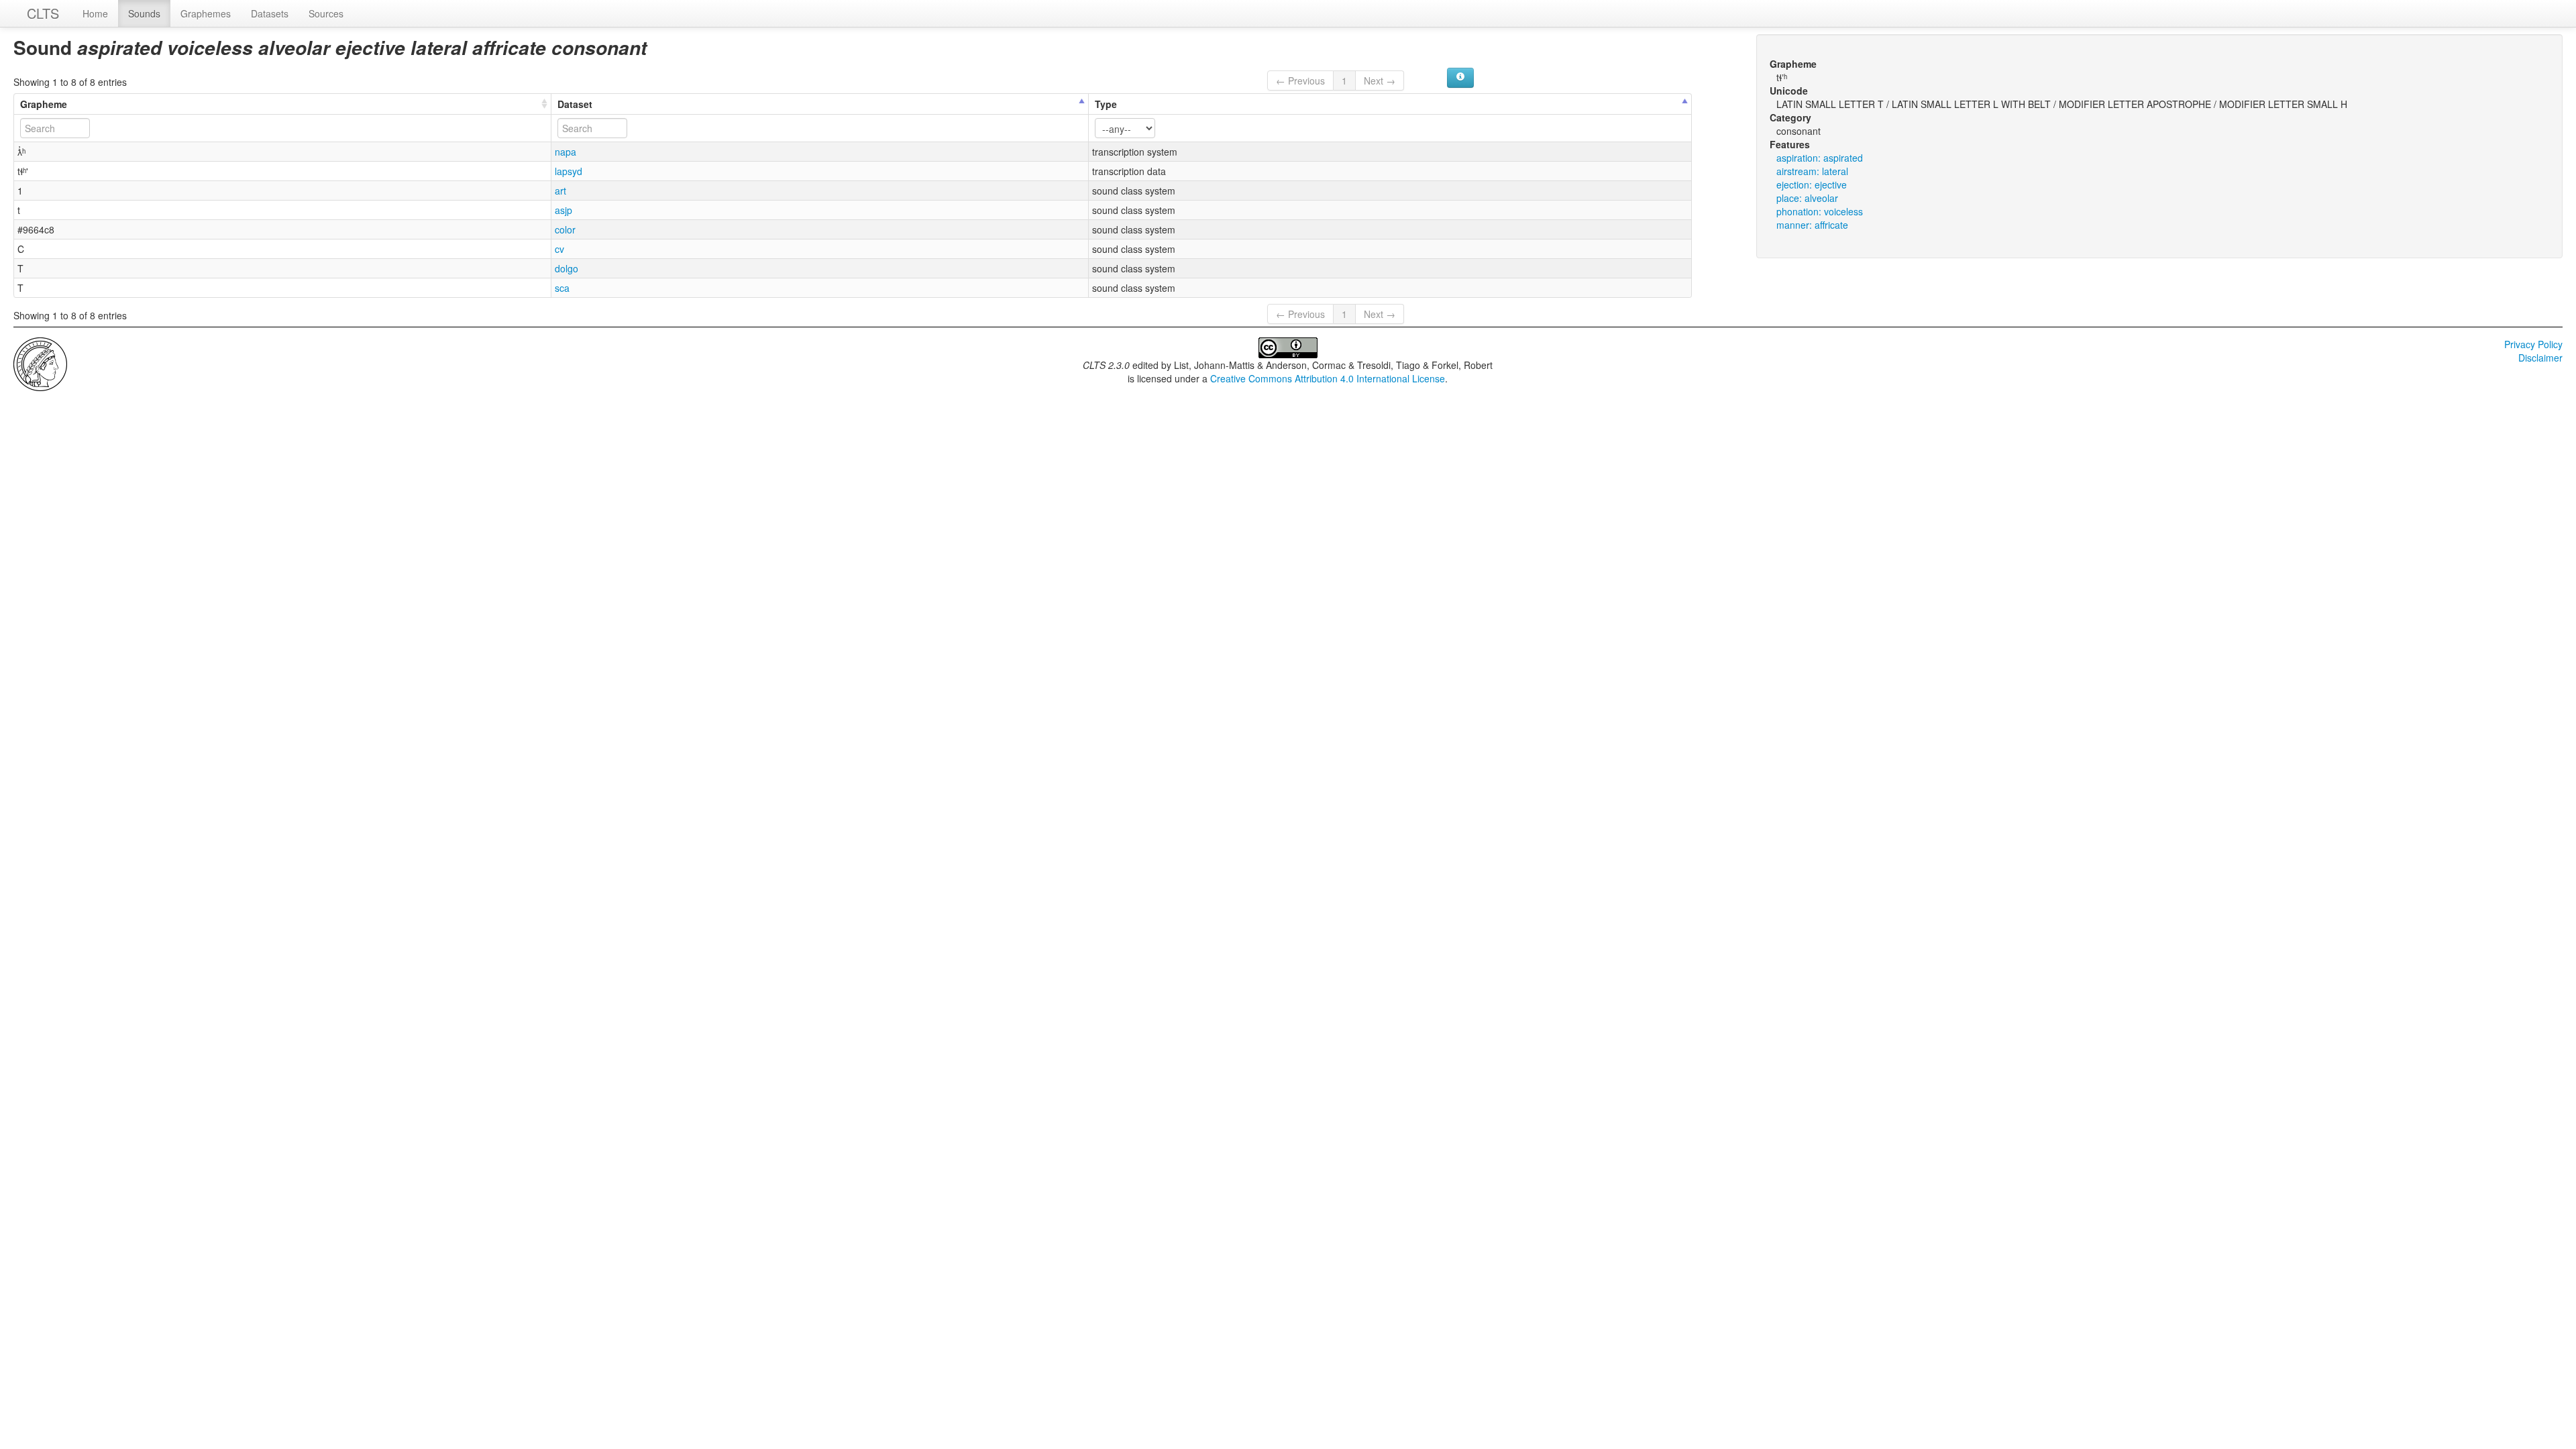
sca (562, 288)
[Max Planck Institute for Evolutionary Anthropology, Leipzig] (40, 363)
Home (95, 13)
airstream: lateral (1812, 171)
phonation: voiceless (1820, 211)
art (560, 191)
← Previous (1300, 80)
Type (1106, 104)
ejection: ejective (1812, 184)
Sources (326, 13)
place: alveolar (1807, 198)
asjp (563, 210)
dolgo (567, 268)
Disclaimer (2540, 358)
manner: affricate (1812, 225)
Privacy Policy (2533, 344)
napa (566, 152)
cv (559, 249)
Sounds (144, 13)
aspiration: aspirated (1820, 158)
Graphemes (206, 13)
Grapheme (44, 104)
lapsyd (569, 171)
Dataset (575, 104)
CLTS (43, 13)
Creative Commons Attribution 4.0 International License (1328, 378)
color (565, 229)
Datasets (270, 13)
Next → (1380, 80)
